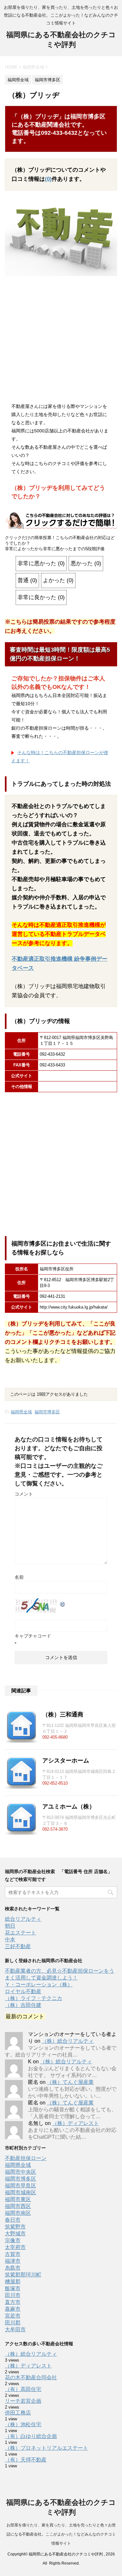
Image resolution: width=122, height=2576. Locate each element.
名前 (19, 1577)
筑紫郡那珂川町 (23, 2275)
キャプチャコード (33, 1636)
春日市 (13, 2220)
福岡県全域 (21, 1412)
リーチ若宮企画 (23, 2401)
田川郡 (13, 2323)
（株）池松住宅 (23, 2424)
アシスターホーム (66, 1761)
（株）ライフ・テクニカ (34, 1998)
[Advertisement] (61, 341)
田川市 (13, 2295)
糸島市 (13, 2268)
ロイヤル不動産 (23, 1991)
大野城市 (15, 2234)
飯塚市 (13, 2288)
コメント (24, 1494)
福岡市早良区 (20, 2186)
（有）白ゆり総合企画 (31, 2436)
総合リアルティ (23, 1919)
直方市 (13, 2302)
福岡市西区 (18, 2206)
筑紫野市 (15, 2227)
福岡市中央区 (20, 2172)
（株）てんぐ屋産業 (70, 2082)
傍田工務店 (18, 2413)
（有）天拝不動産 (26, 2460)
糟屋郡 (13, 2281)
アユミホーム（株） (69, 1807)
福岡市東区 (18, 2199)
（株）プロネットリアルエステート (47, 2448)
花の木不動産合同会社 (31, 2377)
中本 (10, 1940)
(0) (48, 179)
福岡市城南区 (20, 2192)
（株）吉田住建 (23, 2005)
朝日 (10, 1926)
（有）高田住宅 (23, 2389)
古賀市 (13, 2254)
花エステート (20, 1933)
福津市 (13, 2261)
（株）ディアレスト (75, 2123)
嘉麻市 (13, 2309)
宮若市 (13, 2316)
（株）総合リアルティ (68, 2041)
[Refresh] (63, 1603)
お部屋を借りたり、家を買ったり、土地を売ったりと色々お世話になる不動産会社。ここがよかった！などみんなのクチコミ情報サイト (61, 2534)
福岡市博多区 (47, 1412)
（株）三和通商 (63, 1715)
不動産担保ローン (26, 2158)
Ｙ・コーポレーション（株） (39, 1985)
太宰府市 (15, 2247)
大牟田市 (15, 2329)
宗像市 (13, 2240)
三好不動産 (18, 1946)
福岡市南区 (18, 2213)
